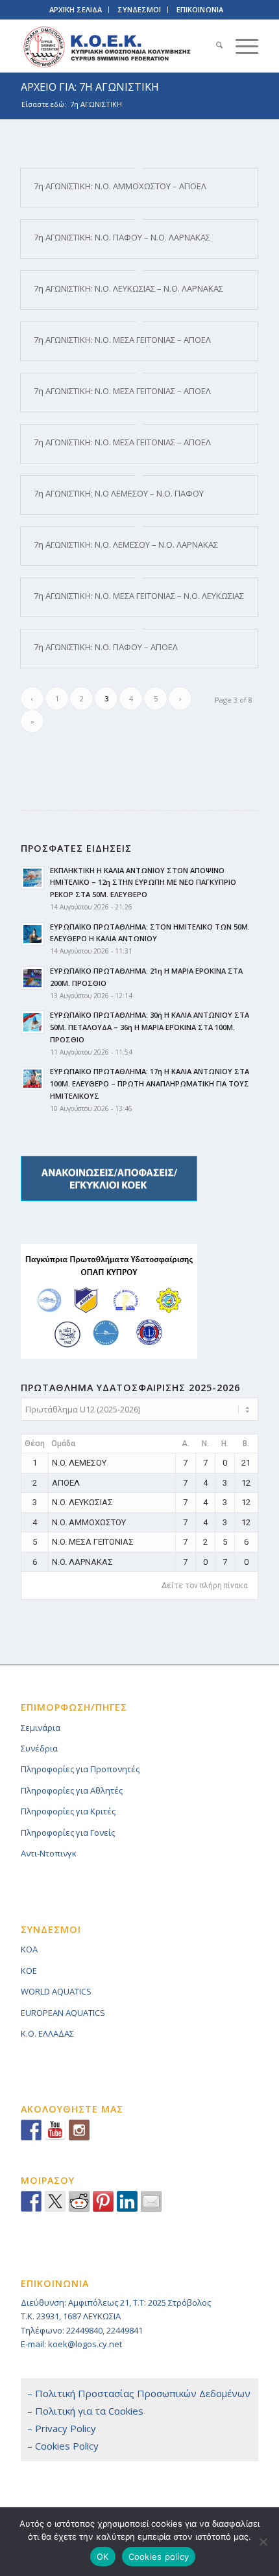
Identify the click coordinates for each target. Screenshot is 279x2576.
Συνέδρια (39, 1748)
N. (205, 1444)
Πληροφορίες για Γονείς (68, 1832)
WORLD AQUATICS (56, 1991)
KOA (29, 1949)
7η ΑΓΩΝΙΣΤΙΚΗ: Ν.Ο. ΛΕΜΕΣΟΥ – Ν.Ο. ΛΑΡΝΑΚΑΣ (126, 544)
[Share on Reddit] (79, 2201)
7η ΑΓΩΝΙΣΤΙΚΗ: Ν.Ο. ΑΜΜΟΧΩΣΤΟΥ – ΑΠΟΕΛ (120, 186)
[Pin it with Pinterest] (103, 2201)
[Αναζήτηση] (213, 46)
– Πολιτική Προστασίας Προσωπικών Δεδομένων (139, 2393)
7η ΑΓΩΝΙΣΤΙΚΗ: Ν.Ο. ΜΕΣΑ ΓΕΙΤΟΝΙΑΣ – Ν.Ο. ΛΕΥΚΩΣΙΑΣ (139, 596)
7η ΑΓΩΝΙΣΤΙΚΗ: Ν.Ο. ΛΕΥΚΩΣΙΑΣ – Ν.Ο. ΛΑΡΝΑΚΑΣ (128, 288)
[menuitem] (213, 46)
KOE (29, 1971)
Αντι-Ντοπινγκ (49, 1853)
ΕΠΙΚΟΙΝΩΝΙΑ (200, 9)
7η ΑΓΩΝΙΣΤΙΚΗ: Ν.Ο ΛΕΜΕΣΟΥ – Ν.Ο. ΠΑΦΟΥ (119, 493)
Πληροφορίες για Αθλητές (72, 1790)
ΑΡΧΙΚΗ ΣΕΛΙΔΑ (76, 9)
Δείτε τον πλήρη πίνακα (205, 1586)
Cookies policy (159, 2557)
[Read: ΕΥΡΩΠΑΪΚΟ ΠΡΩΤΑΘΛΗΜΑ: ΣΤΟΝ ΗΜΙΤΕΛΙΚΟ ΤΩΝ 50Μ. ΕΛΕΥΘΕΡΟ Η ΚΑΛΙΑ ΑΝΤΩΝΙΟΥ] (32, 934)
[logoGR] (115, 46)
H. (225, 1444)
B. (246, 1444)
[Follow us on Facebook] (31, 2130)
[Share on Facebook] (31, 2201)
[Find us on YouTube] (55, 2130)
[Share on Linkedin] (127, 2201)
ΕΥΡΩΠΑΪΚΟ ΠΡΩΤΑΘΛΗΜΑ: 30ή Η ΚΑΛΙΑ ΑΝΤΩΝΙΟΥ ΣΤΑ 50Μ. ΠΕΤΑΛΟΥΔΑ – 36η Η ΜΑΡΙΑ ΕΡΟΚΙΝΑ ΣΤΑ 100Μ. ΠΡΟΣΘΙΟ (150, 1027)
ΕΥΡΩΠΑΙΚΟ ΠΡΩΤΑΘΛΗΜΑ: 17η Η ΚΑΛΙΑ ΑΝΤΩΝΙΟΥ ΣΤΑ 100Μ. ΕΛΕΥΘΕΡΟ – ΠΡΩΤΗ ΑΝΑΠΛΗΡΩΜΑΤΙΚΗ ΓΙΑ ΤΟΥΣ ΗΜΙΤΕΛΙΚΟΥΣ (150, 1083)
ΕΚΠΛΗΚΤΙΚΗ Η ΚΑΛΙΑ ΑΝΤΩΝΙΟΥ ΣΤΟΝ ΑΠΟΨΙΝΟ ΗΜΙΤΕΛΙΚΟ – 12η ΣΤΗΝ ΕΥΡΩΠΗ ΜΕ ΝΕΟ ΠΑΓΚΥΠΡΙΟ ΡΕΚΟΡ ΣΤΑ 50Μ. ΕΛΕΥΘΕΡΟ (143, 883)
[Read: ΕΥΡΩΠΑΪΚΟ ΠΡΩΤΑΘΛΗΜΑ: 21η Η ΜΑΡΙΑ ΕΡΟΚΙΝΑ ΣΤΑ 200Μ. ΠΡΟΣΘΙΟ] (32, 978)
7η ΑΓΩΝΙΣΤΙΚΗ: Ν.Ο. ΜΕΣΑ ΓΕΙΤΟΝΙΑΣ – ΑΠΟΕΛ (122, 340)
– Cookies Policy (63, 2446)
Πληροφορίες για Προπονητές (80, 1769)
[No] (263, 2542)
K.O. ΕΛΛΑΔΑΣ (47, 2033)
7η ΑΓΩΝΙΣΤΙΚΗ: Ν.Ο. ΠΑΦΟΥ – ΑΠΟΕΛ (106, 647)
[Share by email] (151, 2201)
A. (186, 1444)
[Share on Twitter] (55, 2201)
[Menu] (240, 46)
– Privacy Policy (62, 2428)
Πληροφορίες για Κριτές (68, 1811)
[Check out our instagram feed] (79, 2130)
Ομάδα (63, 1444)
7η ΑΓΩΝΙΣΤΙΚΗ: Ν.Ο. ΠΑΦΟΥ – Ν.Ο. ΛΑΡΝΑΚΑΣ (122, 237)
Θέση (35, 1444)
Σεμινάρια (41, 1727)
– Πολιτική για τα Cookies (85, 2411)
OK (103, 2557)
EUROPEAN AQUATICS (63, 2013)
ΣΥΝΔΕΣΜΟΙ (139, 9)
